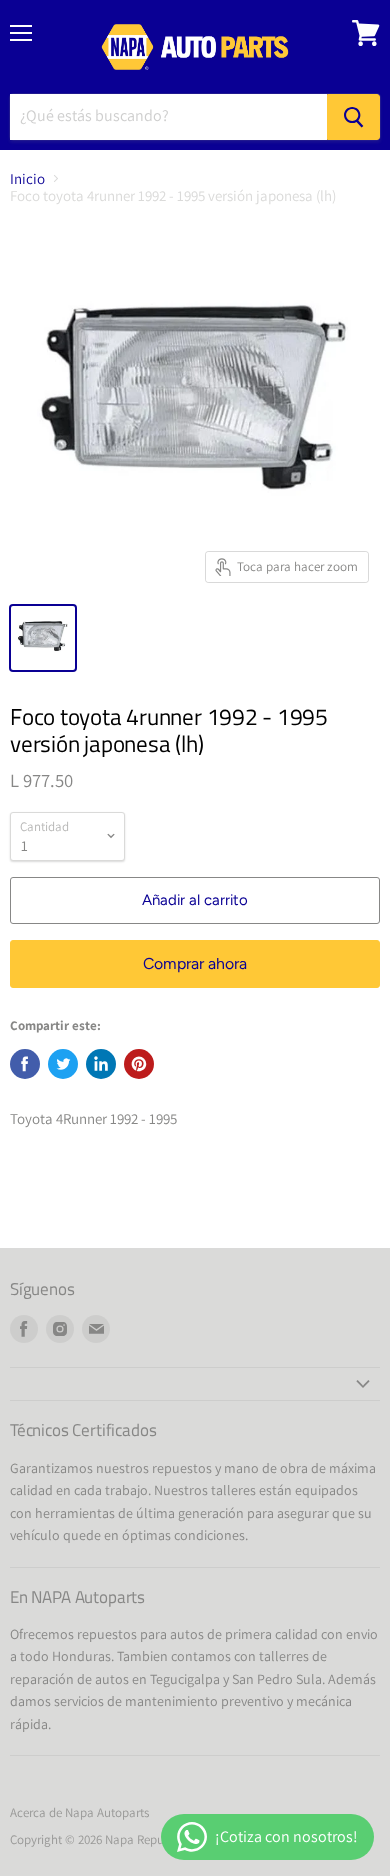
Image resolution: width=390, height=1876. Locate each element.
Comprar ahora (195, 963)
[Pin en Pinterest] (139, 1064)
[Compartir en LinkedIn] (101, 1064)
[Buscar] (353, 117)
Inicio (27, 178)
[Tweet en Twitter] (63, 1064)
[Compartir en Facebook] (25, 1064)
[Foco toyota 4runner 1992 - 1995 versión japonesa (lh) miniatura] (43, 638)
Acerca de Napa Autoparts (79, 1812)
